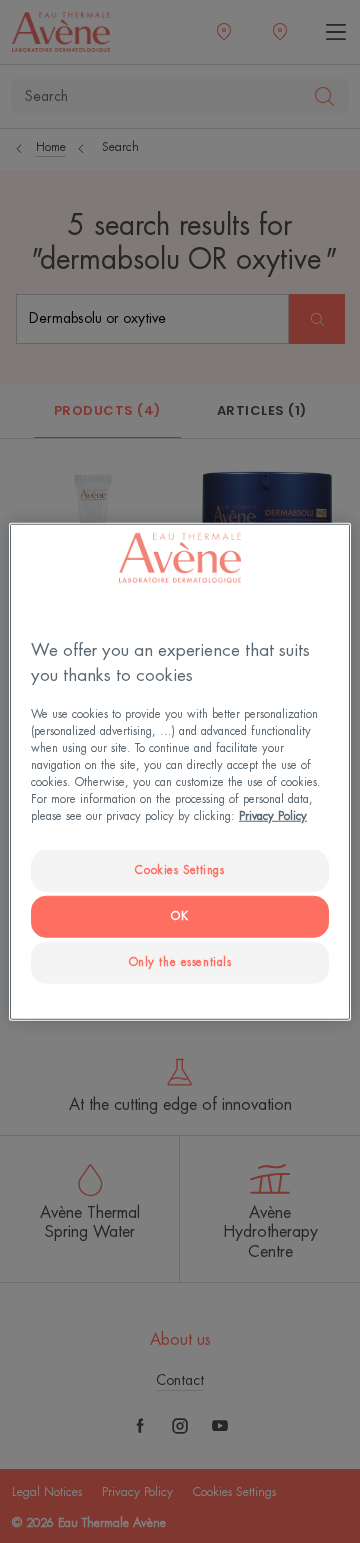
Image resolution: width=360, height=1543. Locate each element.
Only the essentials (180, 962)
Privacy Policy (273, 816)
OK (179, 916)
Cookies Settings (179, 870)
